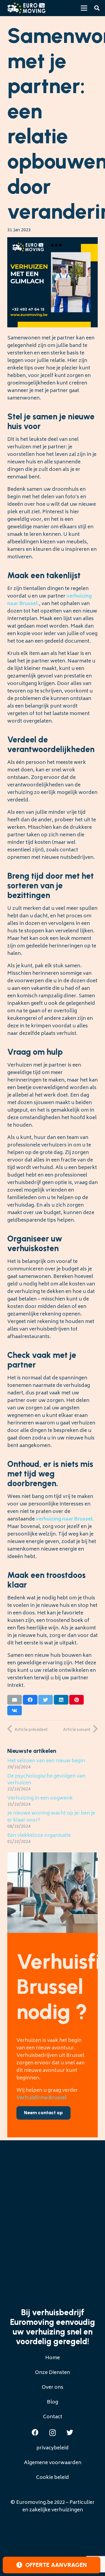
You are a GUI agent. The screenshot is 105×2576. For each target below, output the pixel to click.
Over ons (52, 2388)
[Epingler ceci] (76, 1700)
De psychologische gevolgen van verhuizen (46, 1780)
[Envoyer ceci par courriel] (15, 1700)
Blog (52, 2402)
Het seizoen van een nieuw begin (46, 1761)
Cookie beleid (52, 2478)
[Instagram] (52, 2433)
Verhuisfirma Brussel (41, 2098)
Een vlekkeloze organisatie (39, 1836)
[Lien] (26, 8)
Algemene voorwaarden (53, 2463)
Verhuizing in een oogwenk (40, 1798)
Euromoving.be (35, 2503)
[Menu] (84, 8)
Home (52, 2358)
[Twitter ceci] (45, 1700)
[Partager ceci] (30, 1700)
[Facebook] (35, 2432)
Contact (53, 2417)
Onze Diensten (52, 2373)
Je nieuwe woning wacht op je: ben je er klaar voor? (51, 1817)
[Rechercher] (97, 8)
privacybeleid (52, 2448)
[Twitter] (70, 2432)
